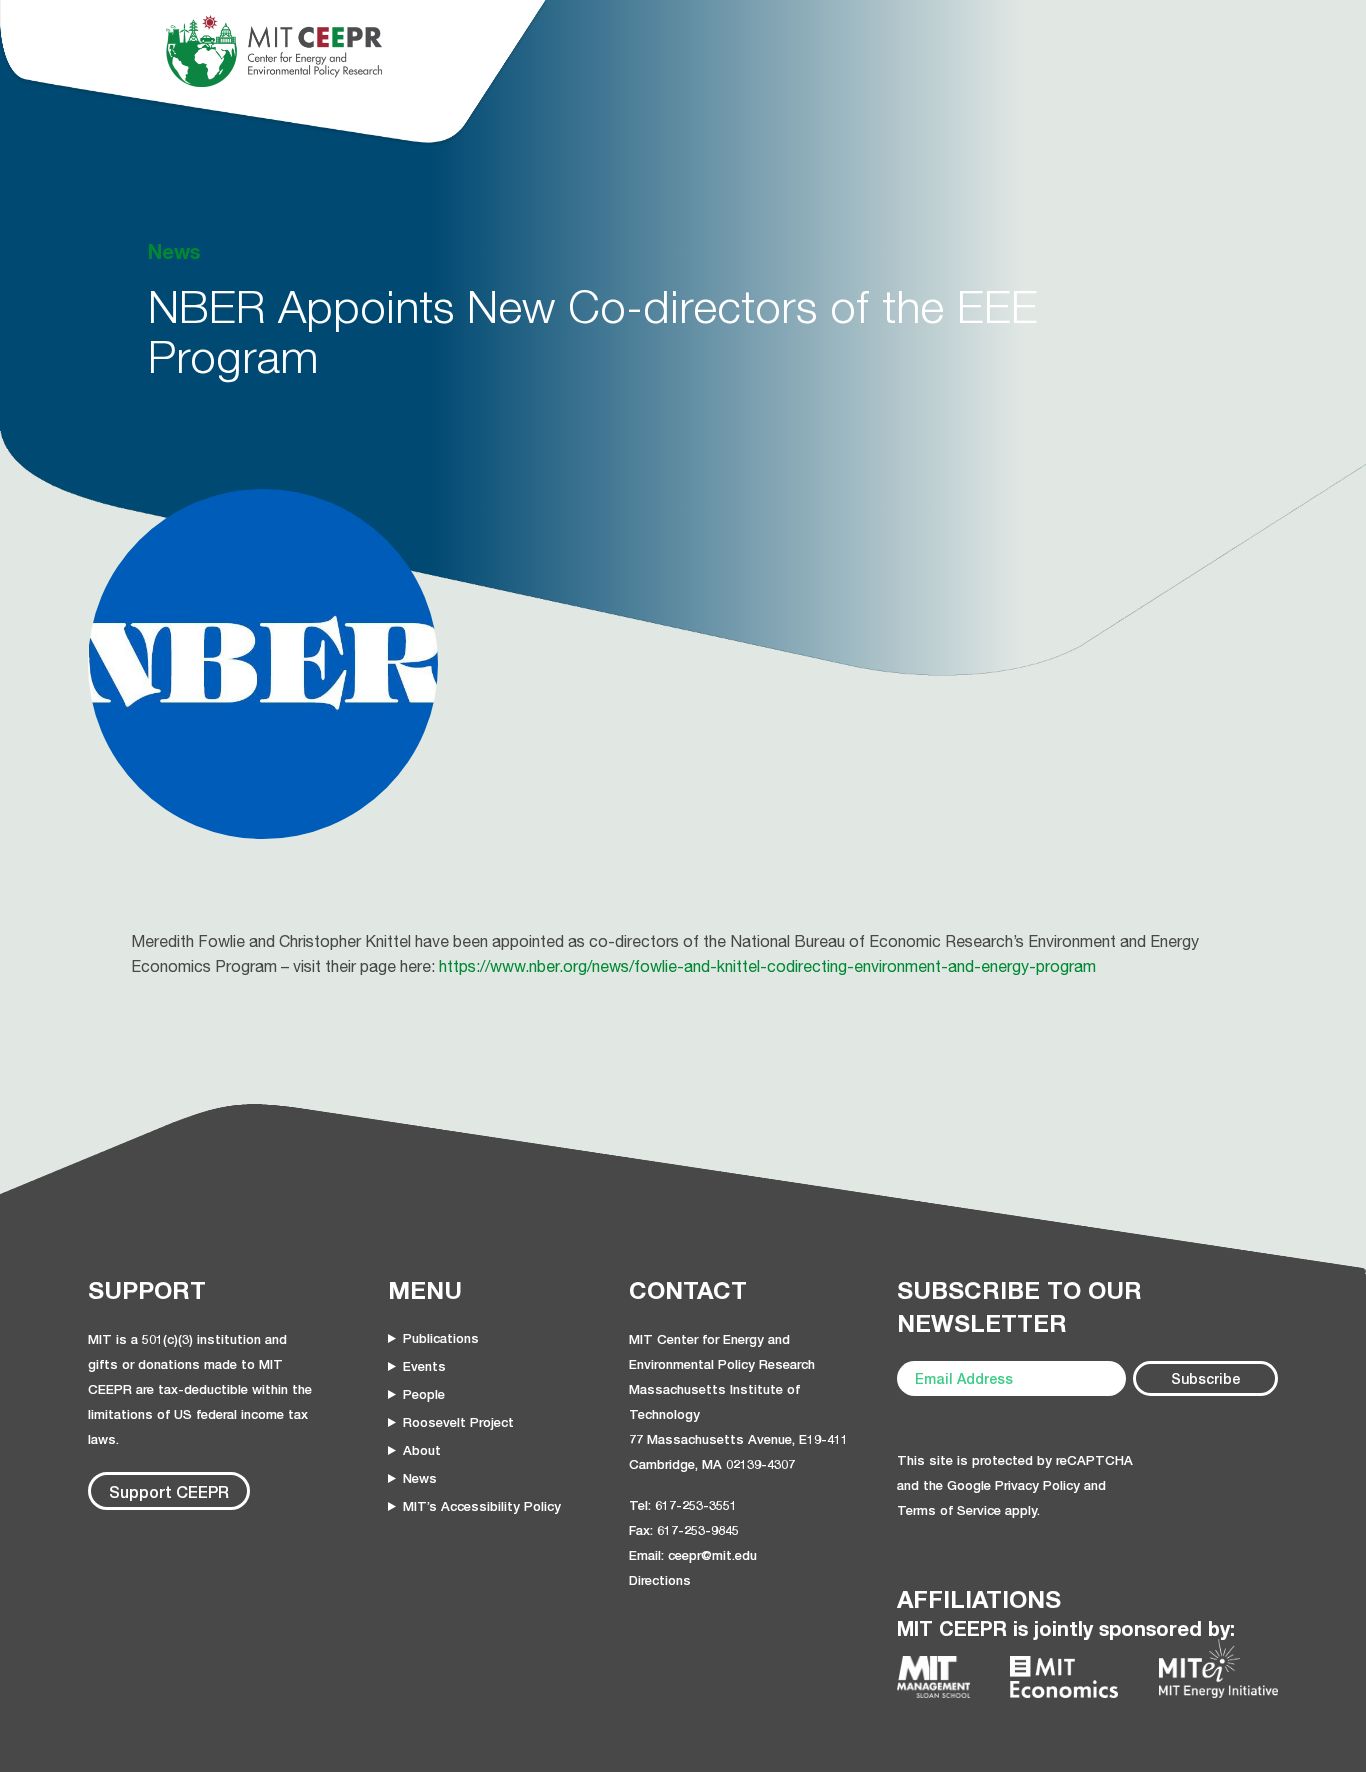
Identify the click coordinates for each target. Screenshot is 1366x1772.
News (420, 1478)
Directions (660, 1580)
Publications (441, 1338)
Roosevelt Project (458, 1422)
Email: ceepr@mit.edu (693, 1555)
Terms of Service (949, 1510)
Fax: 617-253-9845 (684, 1530)
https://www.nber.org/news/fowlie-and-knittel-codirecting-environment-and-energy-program (767, 966)
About (422, 1450)
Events (424, 1366)
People (424, 1394)
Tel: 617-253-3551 (683, 1505)
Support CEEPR (169, 1491)
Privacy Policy (1037, 1485)
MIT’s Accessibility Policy (482, 1506)
